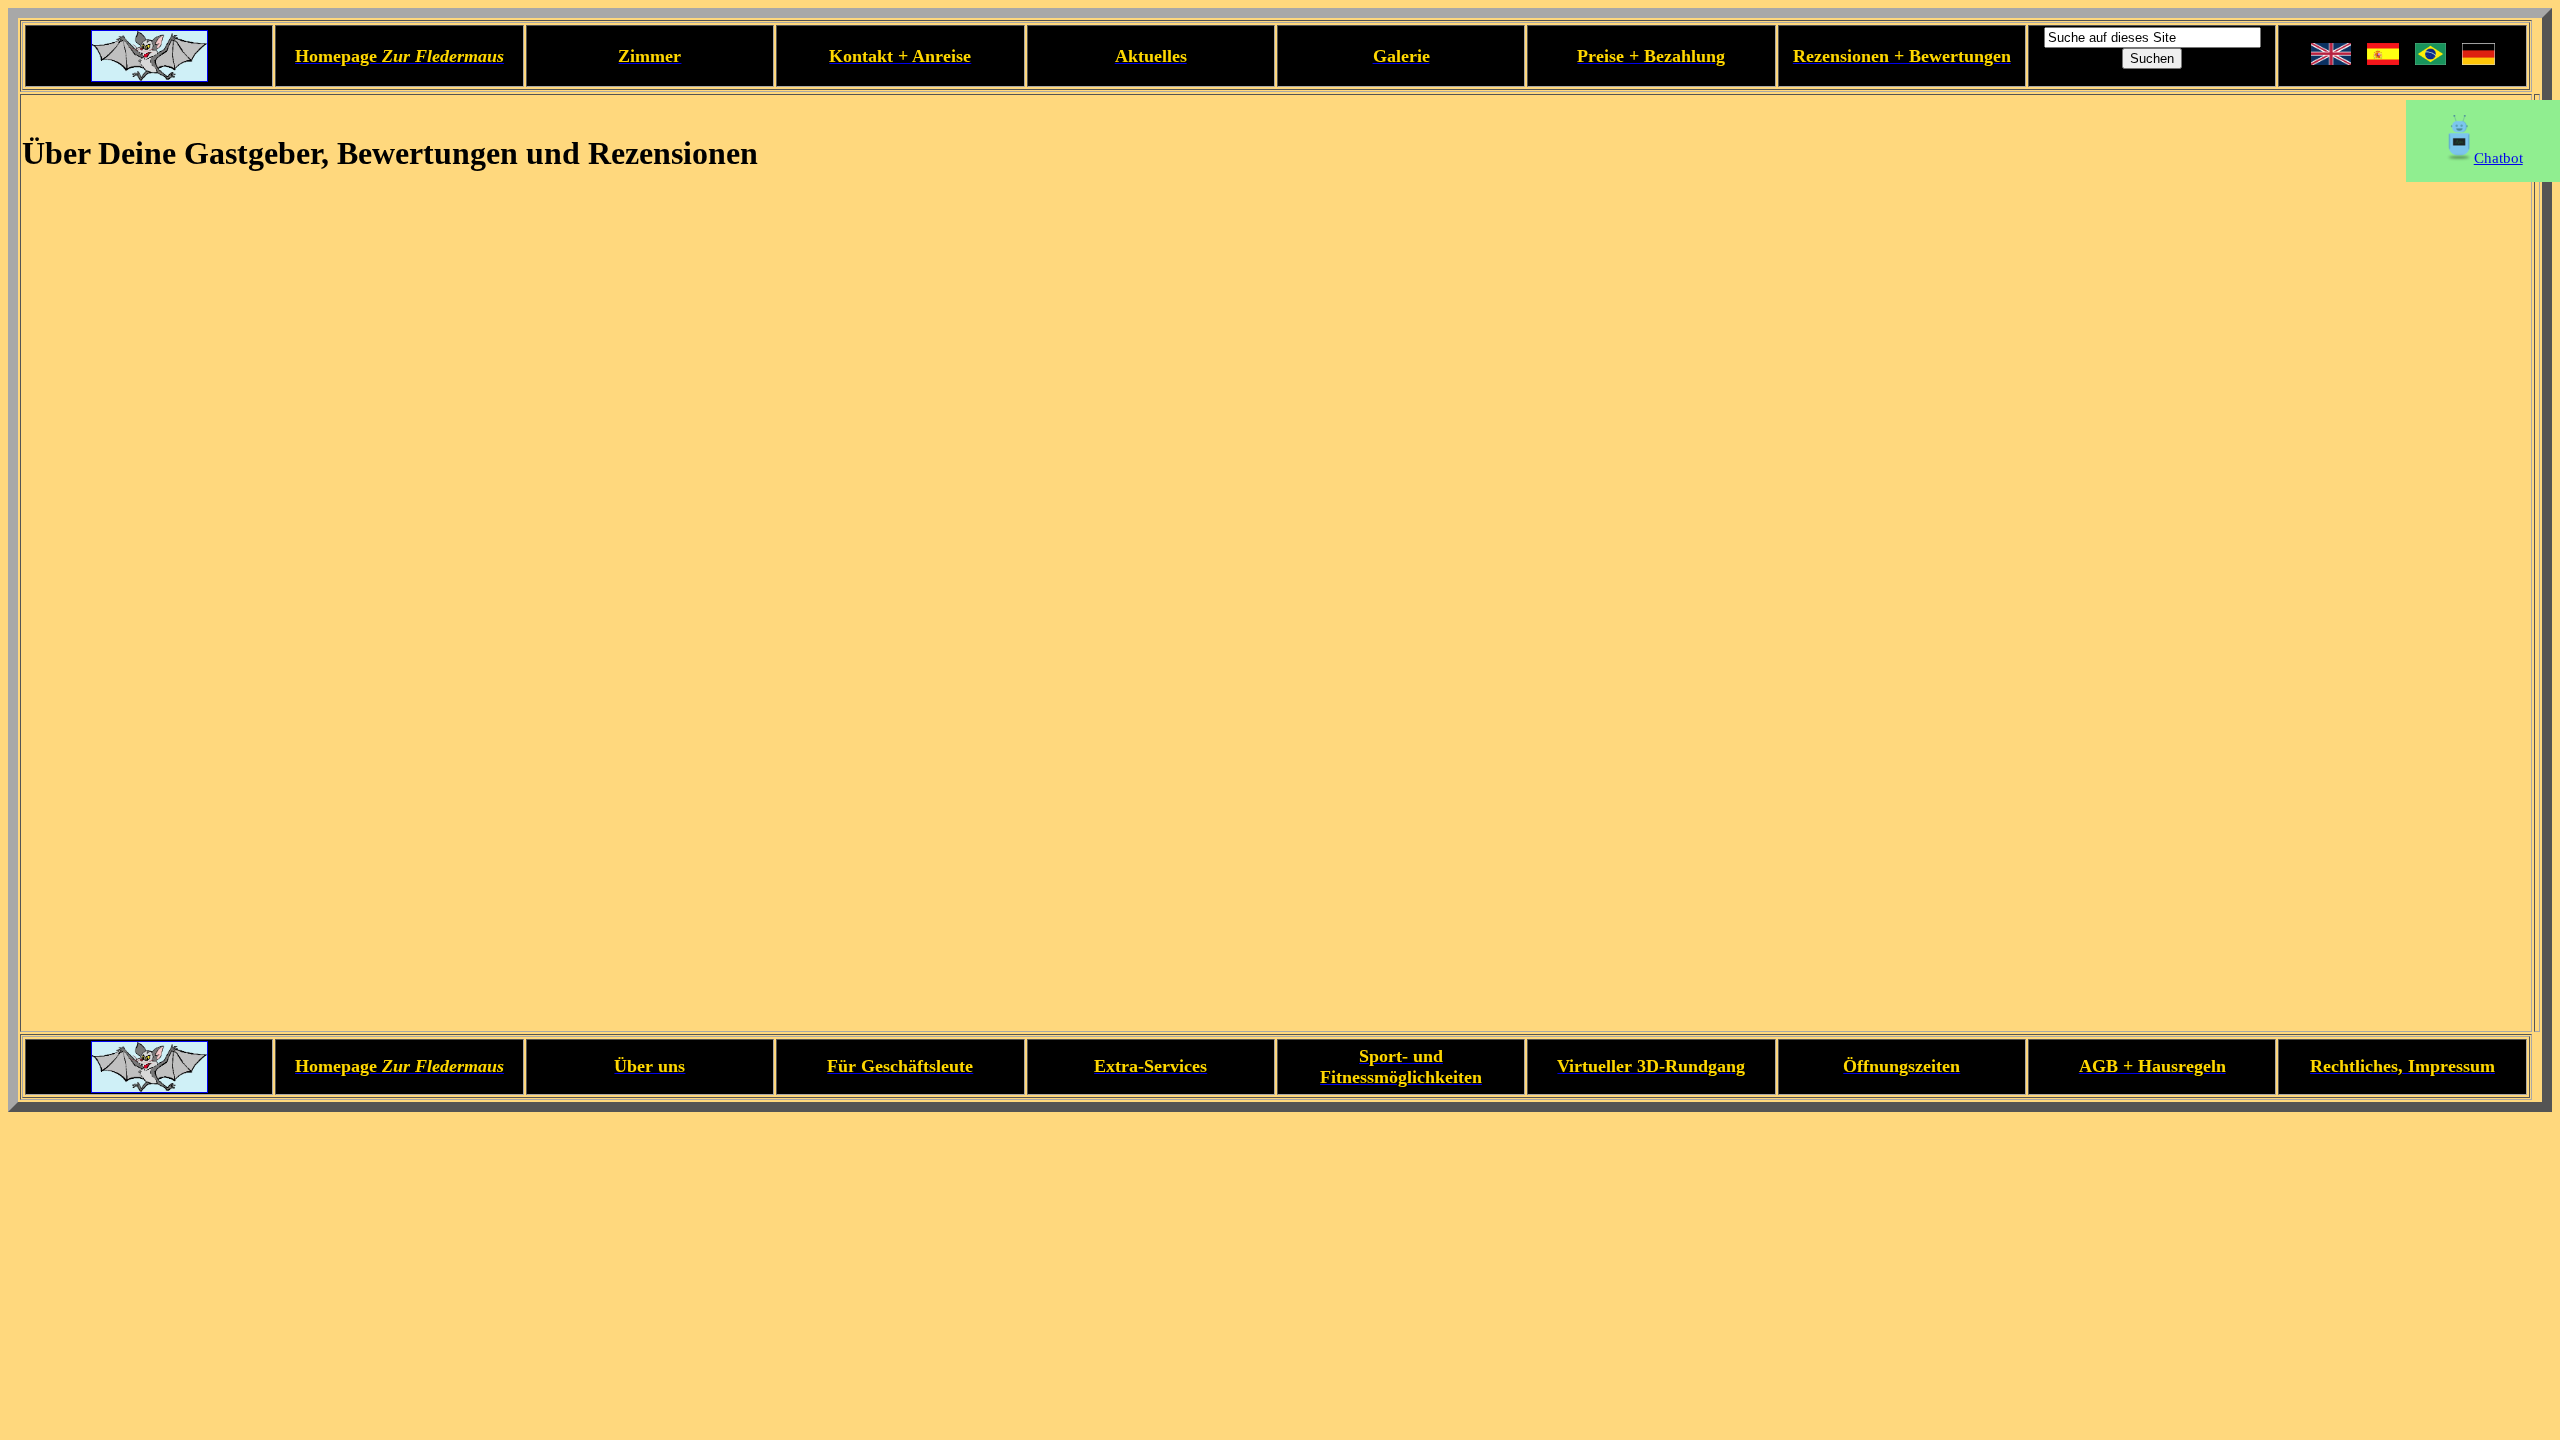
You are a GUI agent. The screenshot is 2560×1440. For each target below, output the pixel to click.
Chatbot (2498, 158)
